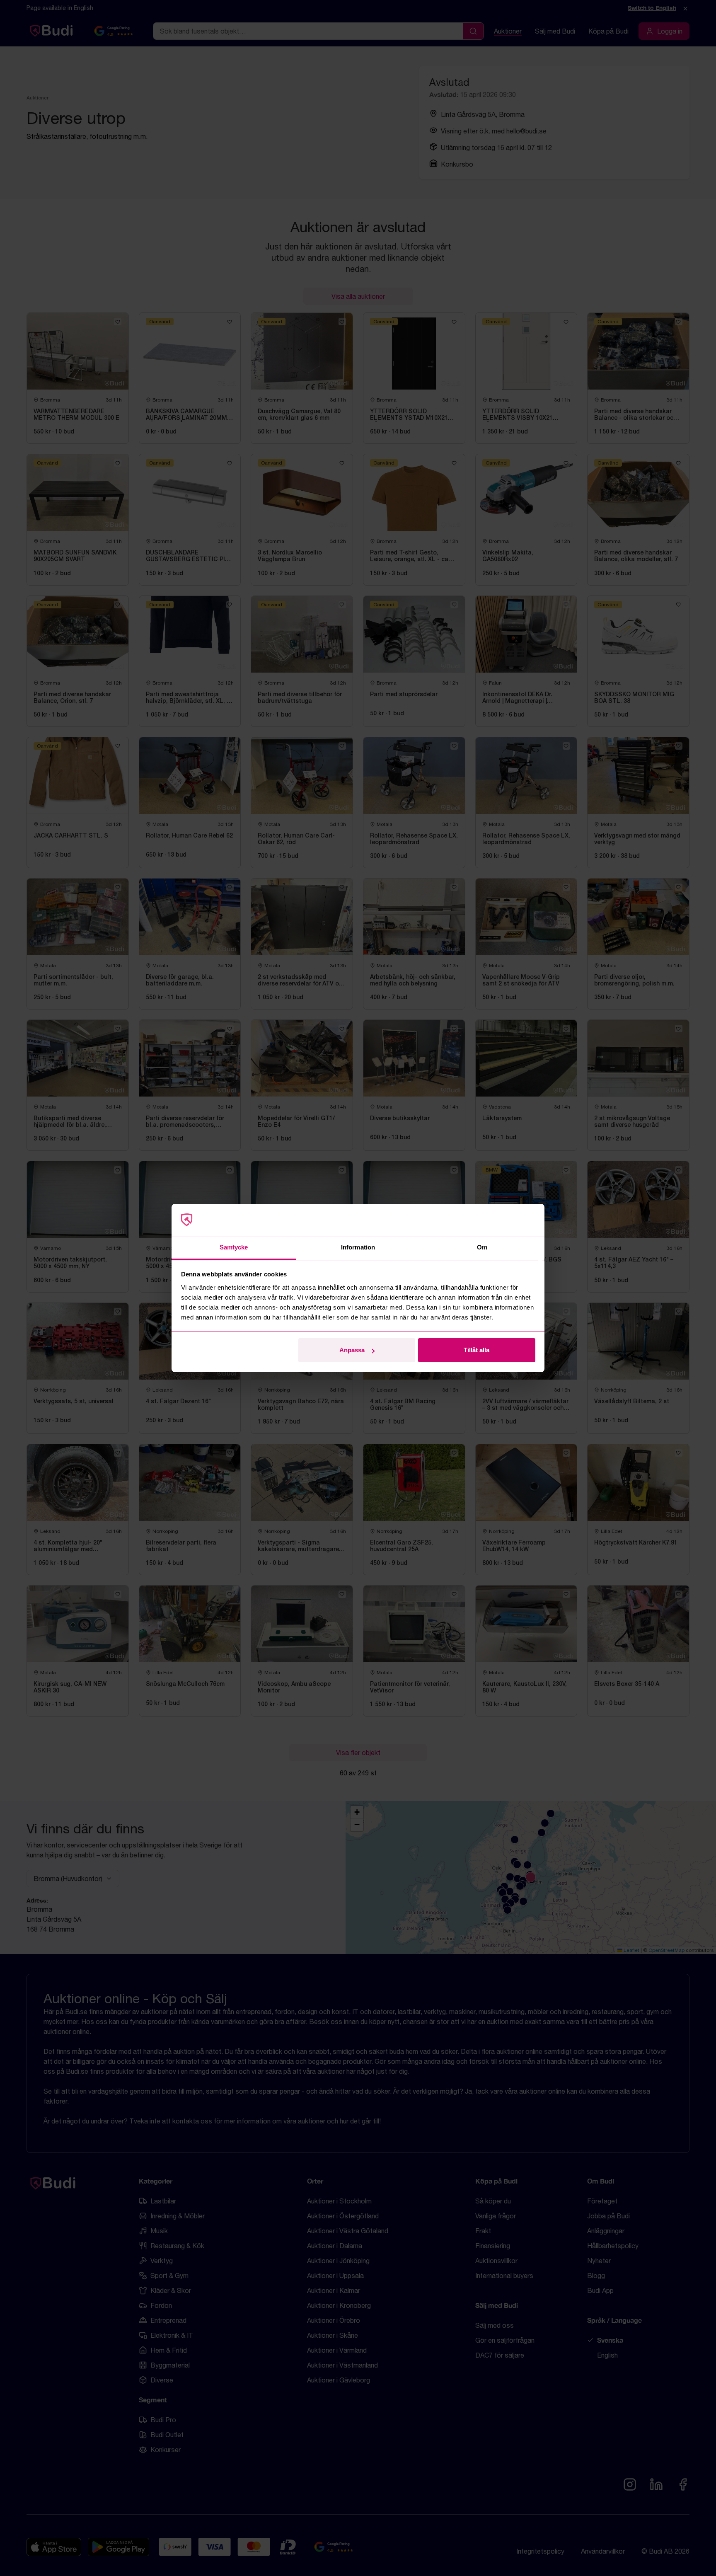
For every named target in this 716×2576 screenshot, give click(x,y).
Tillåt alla (477, 1350)
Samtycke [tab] (234, 1247)
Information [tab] (358, 1247)
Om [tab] (482, 1247)
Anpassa (352, 1350)
